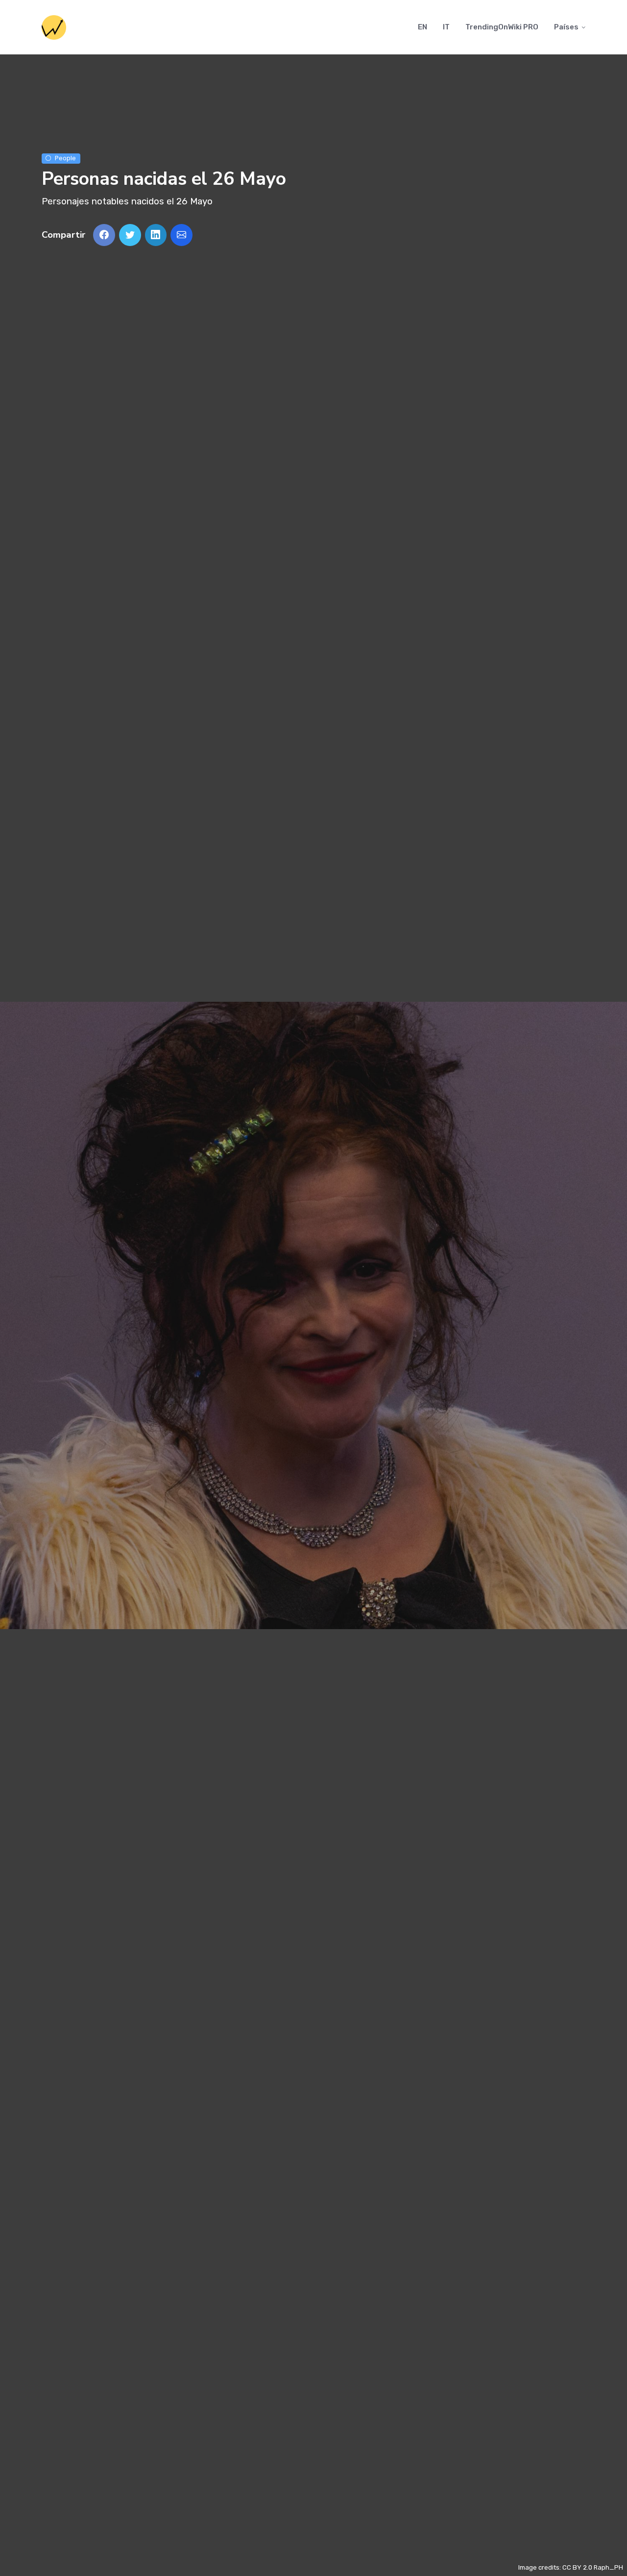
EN (422, 27)
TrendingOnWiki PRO (502, 27)
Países (566, 27)
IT (446, 27)
